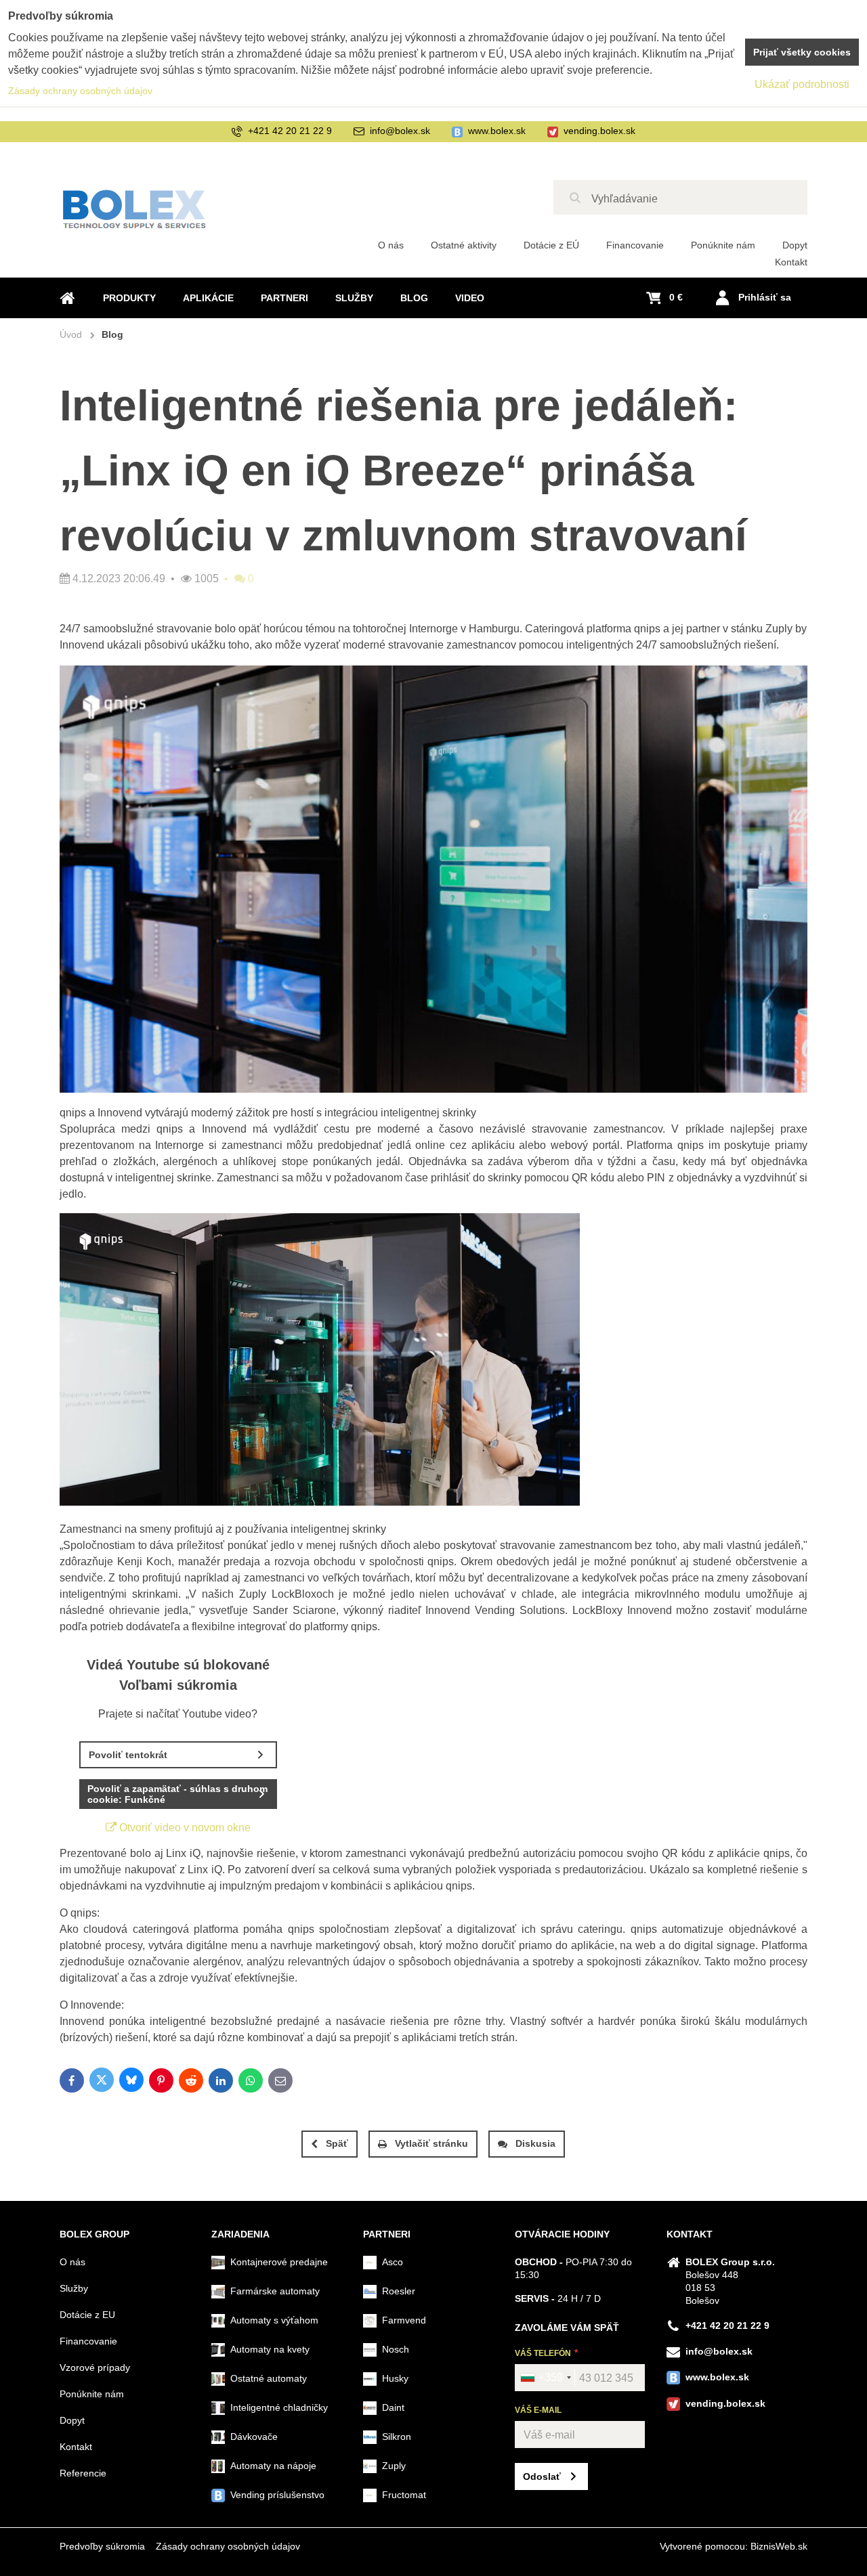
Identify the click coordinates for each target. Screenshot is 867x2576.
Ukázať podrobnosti (802, 84)
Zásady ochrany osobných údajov (228, 2546)
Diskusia (535, 2143)
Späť (337, 2143)
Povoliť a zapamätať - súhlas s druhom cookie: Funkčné (177, 1794)
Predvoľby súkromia (102, 2546)
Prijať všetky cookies (802, 52)
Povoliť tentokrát (128, 1755)
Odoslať (542, 2476)
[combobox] (545, 2378)
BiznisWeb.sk (779, 2546)
